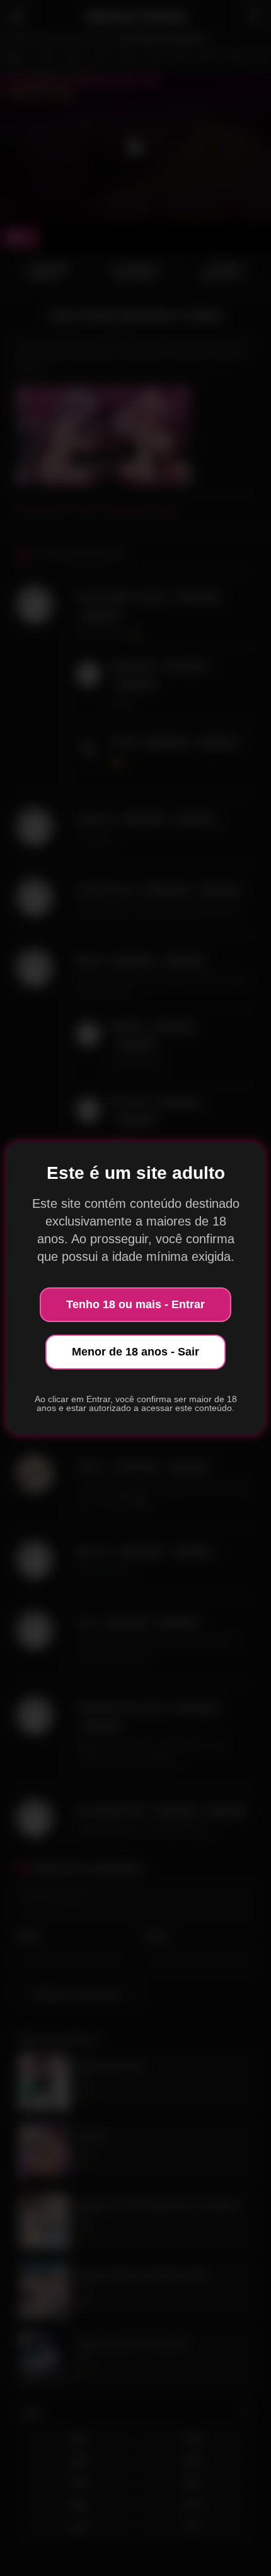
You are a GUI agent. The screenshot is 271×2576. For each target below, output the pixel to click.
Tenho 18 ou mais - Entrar (135, 1304)
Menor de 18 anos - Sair (135, 1352)
